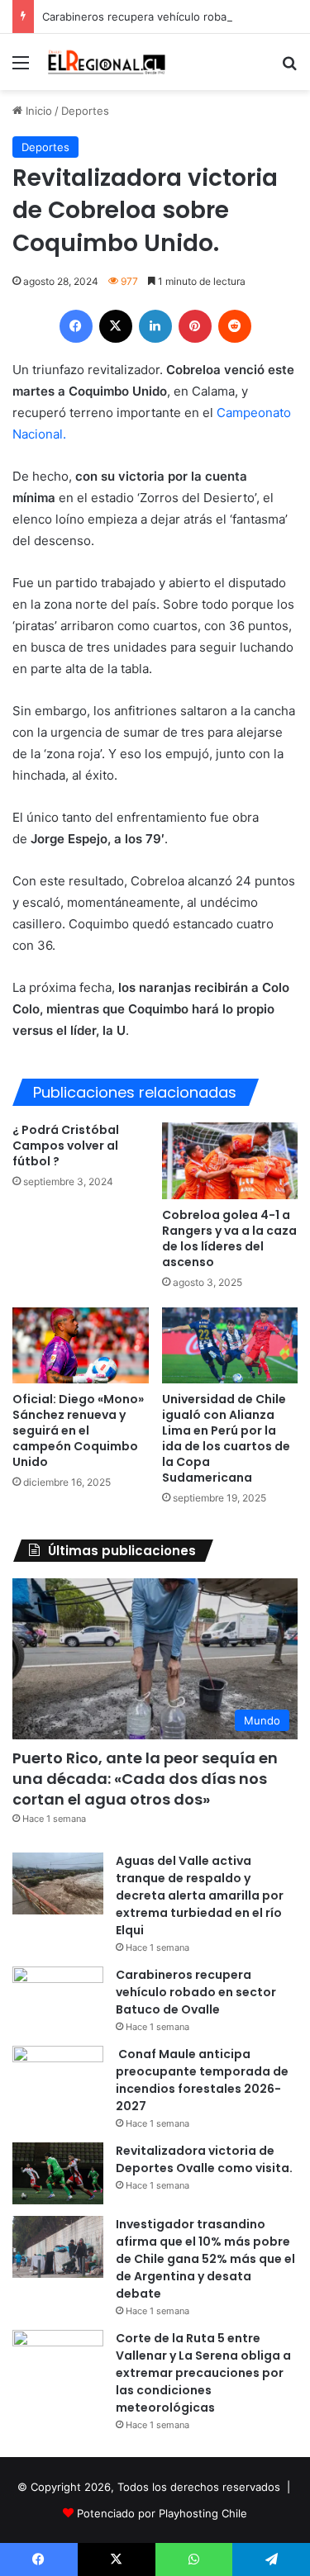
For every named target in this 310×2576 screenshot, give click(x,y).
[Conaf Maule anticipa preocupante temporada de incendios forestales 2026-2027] (58, 2077)
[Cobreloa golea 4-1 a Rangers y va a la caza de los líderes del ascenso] (230, 1161)
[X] (116, 326)
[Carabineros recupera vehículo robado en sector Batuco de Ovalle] (58, 1997)
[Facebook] (76, 326)
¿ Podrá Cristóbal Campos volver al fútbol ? (66, 1146)
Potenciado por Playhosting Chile (162, 2513)
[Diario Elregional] (107, 62)
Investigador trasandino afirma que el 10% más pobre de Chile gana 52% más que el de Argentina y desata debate (205, 2259)
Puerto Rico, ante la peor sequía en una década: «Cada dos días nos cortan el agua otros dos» (145, 1779)
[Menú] (21, 68)
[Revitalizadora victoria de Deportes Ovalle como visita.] (58, 2173)
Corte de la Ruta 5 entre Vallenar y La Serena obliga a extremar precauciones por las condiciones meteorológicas (203, 2373)
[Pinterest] (195, 326)
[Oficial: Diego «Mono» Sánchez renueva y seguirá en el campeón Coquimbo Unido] (81, 1345)
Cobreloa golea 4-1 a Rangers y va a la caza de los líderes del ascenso (229, 1238)
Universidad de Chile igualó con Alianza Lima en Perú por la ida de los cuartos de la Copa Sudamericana (226, 1438)
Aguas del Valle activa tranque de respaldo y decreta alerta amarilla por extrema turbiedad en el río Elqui (200, 1895)
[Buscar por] (289, 68)
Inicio (37, 111)
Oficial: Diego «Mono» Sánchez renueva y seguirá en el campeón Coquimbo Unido (78, 1430)
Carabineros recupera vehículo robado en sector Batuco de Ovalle (196, 1992)
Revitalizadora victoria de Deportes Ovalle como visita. (204, 2159)
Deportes (85, 111)
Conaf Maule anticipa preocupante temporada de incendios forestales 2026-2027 (202, 2080)
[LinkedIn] (155, 326)
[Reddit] (235, 326)
